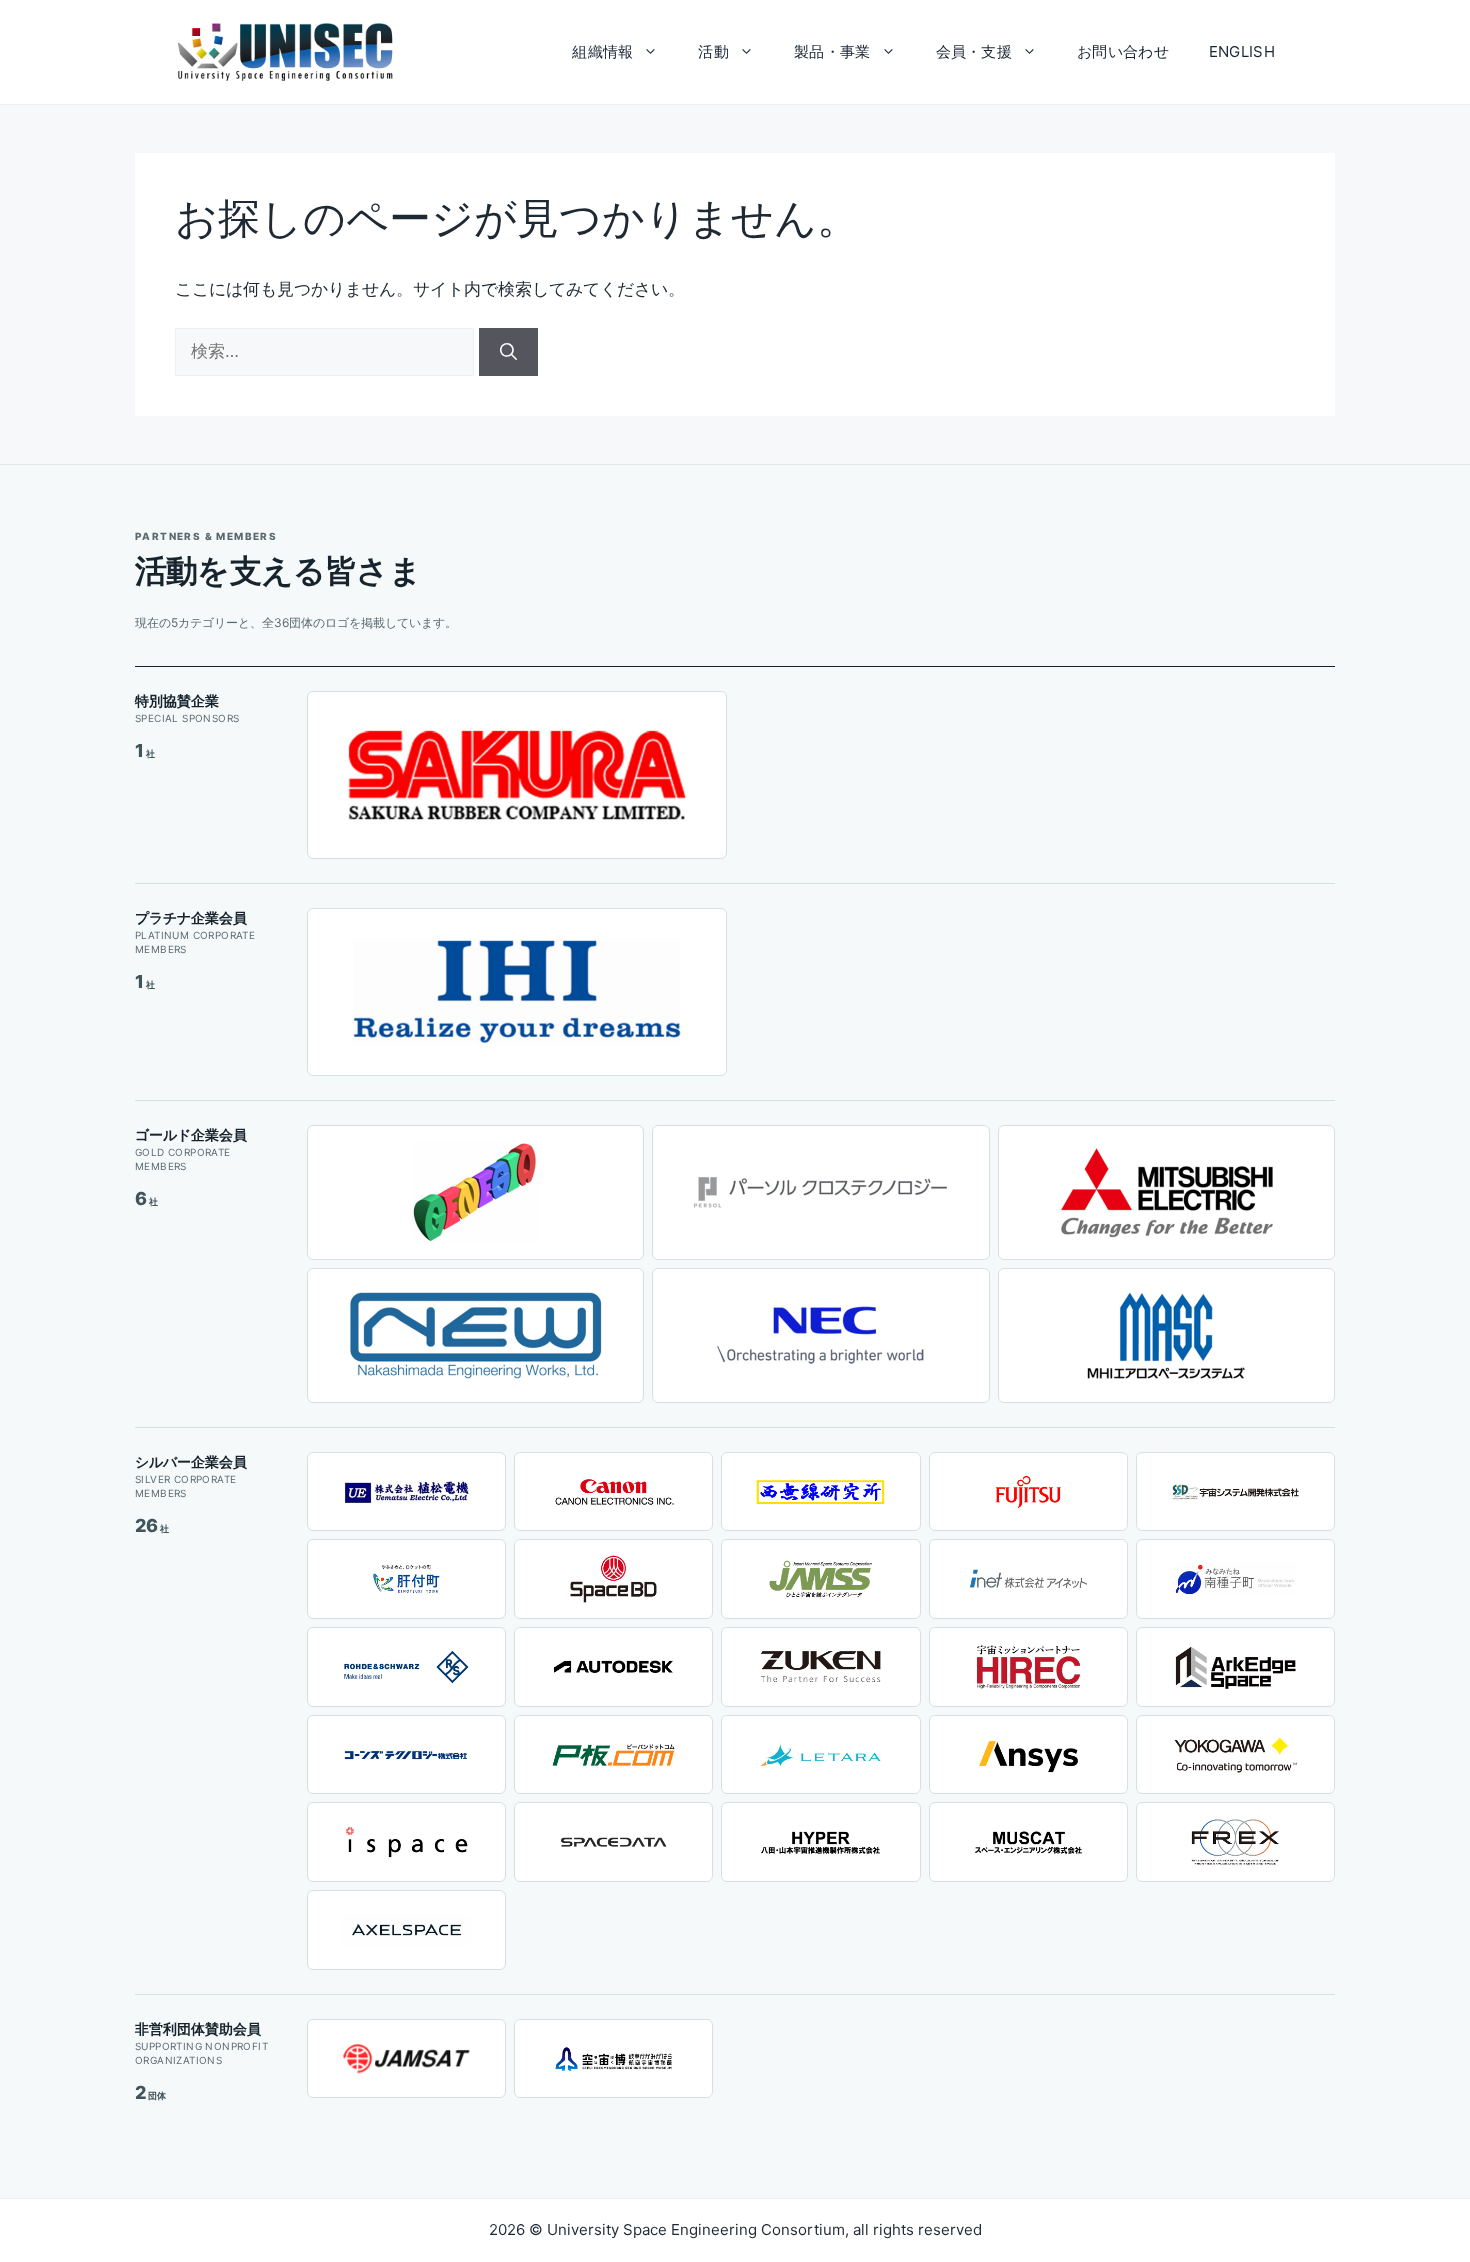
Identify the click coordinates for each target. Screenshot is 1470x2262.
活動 (713, 51)
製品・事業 (832, 51)
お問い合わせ (1123, 51)
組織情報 (602, 51)
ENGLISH (1242, 51)
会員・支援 (974, 51)
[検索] (508, 352)
